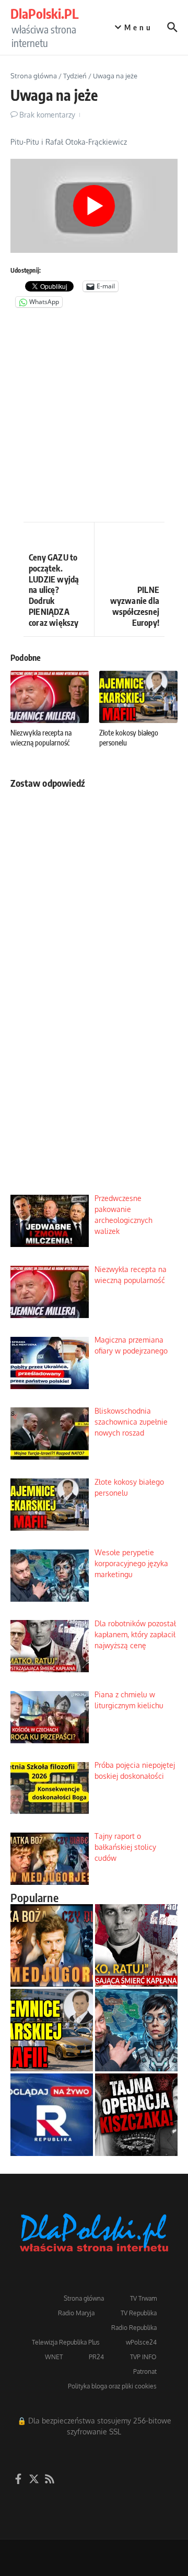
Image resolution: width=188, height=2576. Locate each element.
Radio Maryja (76, 2313)
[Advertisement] (94, 417)
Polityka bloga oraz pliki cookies (112, 2386)
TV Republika (139, 2313)
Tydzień (75, 76)
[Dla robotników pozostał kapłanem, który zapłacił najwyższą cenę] (136, 1945)
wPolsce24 (141, 2342)
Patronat (145, 2371)
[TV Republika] (52, 2115)
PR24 (96, 2357)
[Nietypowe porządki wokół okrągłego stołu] (136, 2115)
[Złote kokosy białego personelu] (52, 2030)
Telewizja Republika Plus (66, 2342)
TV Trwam (143, 2298)
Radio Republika (134, 2328)
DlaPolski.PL (44, 14)
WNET (54, 2357)
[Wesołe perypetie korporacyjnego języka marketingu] (136, 2030)
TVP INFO (143, 2357)
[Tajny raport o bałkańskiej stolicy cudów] (52, 1945)
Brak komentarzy (47, 115)
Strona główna (34, 76)
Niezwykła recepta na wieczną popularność (41, 737)
